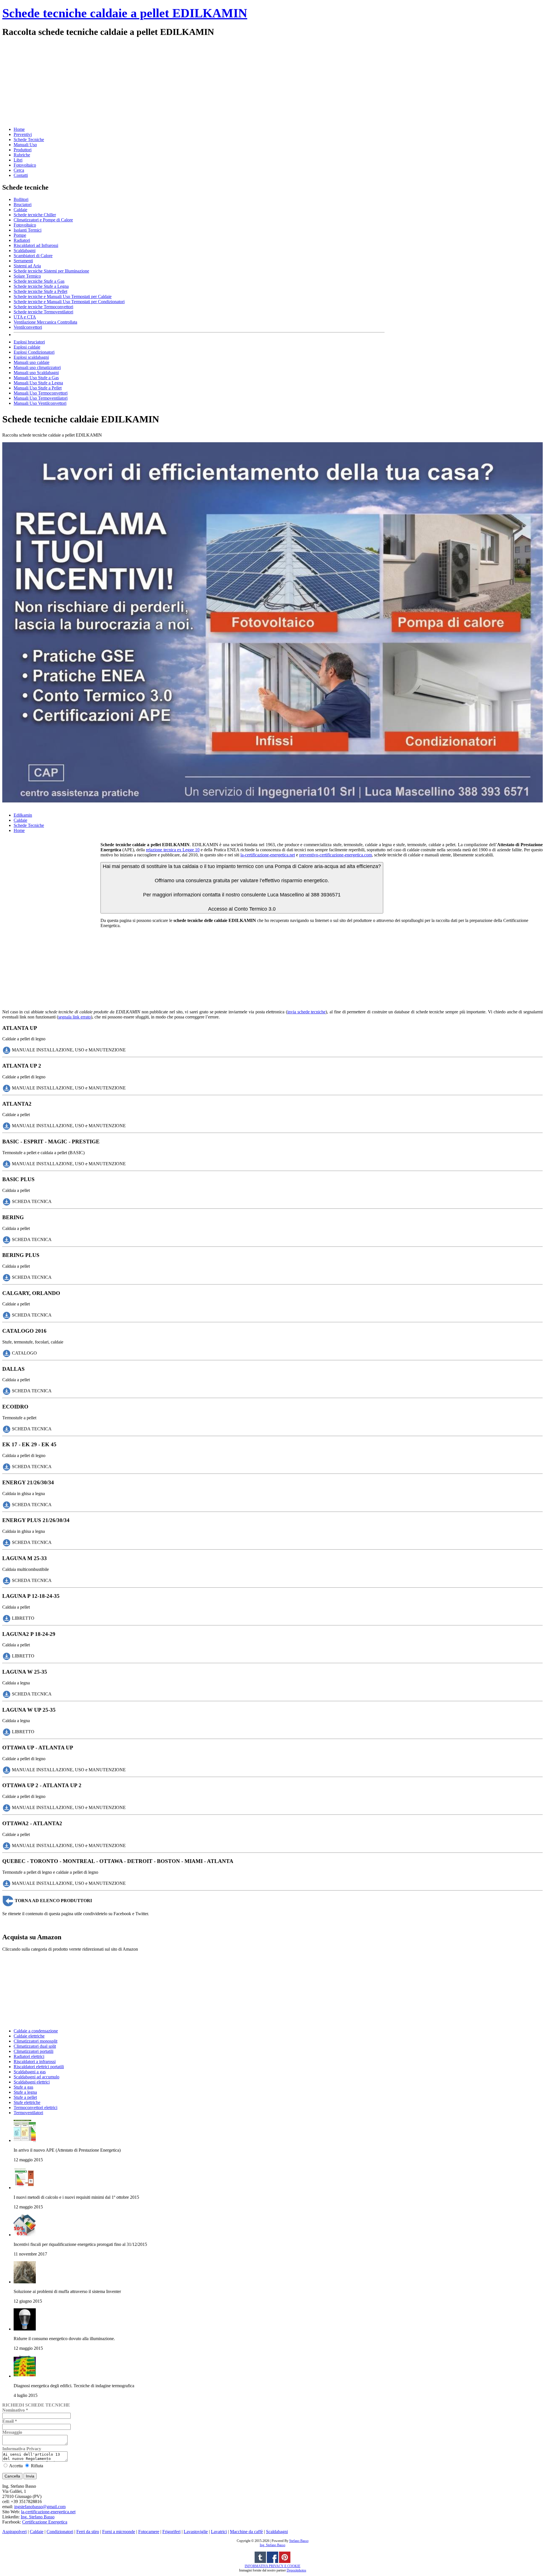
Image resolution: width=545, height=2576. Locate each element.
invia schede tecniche (306, 1012)
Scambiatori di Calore (33, 256)
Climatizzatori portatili (33, 2051)
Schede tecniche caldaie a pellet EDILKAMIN (125, 13)
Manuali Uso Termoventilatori (41, 398)
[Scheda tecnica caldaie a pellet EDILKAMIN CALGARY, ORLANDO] (7, 1315)
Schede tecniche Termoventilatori (43, 312)
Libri (18, 160)
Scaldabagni (25, 251)
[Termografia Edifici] (25, 2376)
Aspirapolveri (14, 2532)
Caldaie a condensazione (36, 2031)
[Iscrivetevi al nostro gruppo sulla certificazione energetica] (272, 2562)
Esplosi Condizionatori (34, 352)
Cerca (19, 170)
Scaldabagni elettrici (32, 2082)
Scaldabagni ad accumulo (36, 2077)
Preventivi (23, 134)
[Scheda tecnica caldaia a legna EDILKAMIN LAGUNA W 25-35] (7, 1694)
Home (19, 129)
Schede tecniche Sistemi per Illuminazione (51, 271)
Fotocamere (149, 2532)
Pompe (20, 235)
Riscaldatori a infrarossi (35, 2062)
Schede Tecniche (29, 140)
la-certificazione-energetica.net (268, 855)
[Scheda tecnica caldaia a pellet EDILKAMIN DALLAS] (7, 1391)
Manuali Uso (25, 145)
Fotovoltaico (25, 165)
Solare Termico (27, 276)
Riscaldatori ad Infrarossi (36, 245)
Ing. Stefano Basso (38, 2517)
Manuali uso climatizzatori (37, 367)
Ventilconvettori (28, 327)
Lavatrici (219, 2532)
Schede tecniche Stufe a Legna (41, 286)
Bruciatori (23, 205)
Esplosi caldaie (27, 347)
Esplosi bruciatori (29, 342)
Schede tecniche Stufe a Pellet (40, 291)
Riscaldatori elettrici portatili (39, 2067)
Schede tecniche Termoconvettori (43, 307)
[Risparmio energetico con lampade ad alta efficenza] (25, 2329)
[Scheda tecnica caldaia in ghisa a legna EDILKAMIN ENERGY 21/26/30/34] (7, 1504)
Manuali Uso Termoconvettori (41, 393)
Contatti (21, 175)
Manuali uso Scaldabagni (36, 373)
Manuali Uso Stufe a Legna (38, 383)
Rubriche (22, 155)
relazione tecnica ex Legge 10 (173, 850)
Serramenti (23, 261)
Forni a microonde (119, 2532)
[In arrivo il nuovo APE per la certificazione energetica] (25, 2140)
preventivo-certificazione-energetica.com (336, 855)
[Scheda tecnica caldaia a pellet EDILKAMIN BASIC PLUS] (7, 1201)
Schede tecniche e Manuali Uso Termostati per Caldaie (63, 296)
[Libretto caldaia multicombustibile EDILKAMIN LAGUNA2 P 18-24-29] (7, 1656)
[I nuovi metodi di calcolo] (25, 2188)
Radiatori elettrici (29, 2056)
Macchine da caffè (246, 2532)
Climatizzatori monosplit (35, 2041)
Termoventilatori (28, 2113)
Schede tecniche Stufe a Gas (39, 281)
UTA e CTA (25, 317)
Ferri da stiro (88, 2532)
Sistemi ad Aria (27, 266)
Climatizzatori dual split (35, 2046)
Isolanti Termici (28, 230)
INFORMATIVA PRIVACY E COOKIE (272, 2566)
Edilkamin (23, 815)
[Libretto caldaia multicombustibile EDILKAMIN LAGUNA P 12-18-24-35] (7, 1618)
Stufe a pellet (25, 2097)
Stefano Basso (299, 2541)
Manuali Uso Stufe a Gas (36, 378)
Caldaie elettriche (29, 2036)
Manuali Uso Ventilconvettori (40, 403)
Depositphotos (296, 2570)
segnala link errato (75, 1017)
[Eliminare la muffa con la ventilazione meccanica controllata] (25, 2282)
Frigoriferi (171, 2532)
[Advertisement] (173, 81)
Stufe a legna (25, 2092)
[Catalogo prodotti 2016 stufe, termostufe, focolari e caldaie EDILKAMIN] (7, 1353)
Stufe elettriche (27, 2102)
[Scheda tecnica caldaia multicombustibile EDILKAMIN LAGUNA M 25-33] (7, 1580)
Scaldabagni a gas (30, 2072)
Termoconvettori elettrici (35, 2107)
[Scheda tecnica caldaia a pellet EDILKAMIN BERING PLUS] (7, 1277)
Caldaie (20, 210)
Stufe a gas (23, 2087)
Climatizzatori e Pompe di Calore (43, 220)
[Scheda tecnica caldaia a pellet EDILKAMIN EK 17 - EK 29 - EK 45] (7, 1467)
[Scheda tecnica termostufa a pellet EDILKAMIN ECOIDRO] (7, 1429)
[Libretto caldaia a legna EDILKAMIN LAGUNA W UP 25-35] (7, 1732)
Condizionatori (60, 2532)
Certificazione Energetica (45, 2522)
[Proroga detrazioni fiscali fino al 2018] (25, 2235)
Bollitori (21, 199)
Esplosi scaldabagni (31, 357)
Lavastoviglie (196, 2532)
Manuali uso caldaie (32, 362)
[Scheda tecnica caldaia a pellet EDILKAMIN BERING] (7, 1239)
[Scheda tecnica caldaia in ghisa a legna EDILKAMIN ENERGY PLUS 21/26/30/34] (7, 1542)
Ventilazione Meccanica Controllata (45, 322)
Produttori (23, 150)
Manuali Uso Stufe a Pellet (38, 388)
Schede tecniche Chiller (35, 215)
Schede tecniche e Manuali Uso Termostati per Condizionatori (69, 302)
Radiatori (22, 240)
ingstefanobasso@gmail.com (40, 2507)
